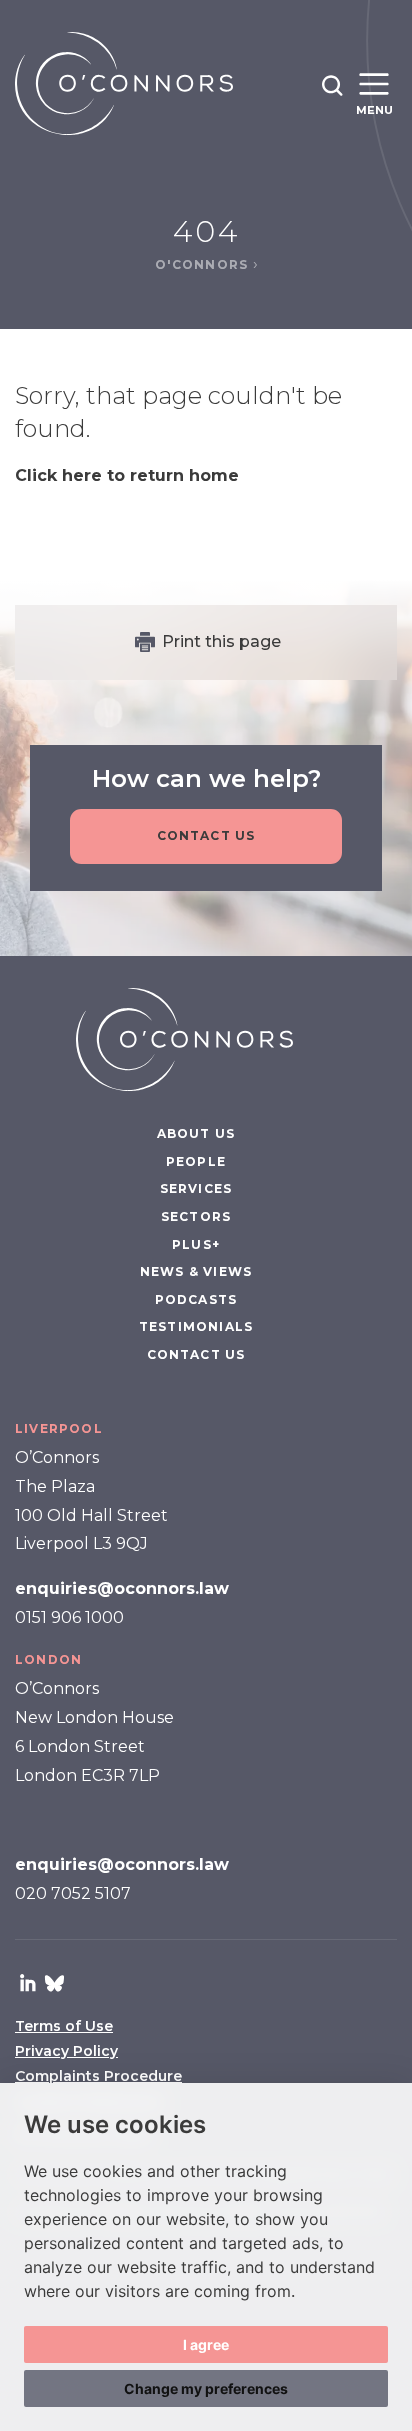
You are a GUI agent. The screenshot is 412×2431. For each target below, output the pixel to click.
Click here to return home (127, 475)
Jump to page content (206, 10)
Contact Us (206, 835)
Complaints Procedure (98, 2076)
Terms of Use (64, 2026)
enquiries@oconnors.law (122, 1588)
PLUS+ (196, 1244)
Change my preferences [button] (206, 2388)
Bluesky (54, 1983)
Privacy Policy (66, 2051)
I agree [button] (206, 2344)
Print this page (221, 641)
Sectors (196, 1216)
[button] (332, 85)
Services (196, 1188)
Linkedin (28, 1983)
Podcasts (196, 1299)
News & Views (196, 1271)
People (196, 1161)
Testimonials (196, 1326)
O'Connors (204, 264)
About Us (196, 1133)
